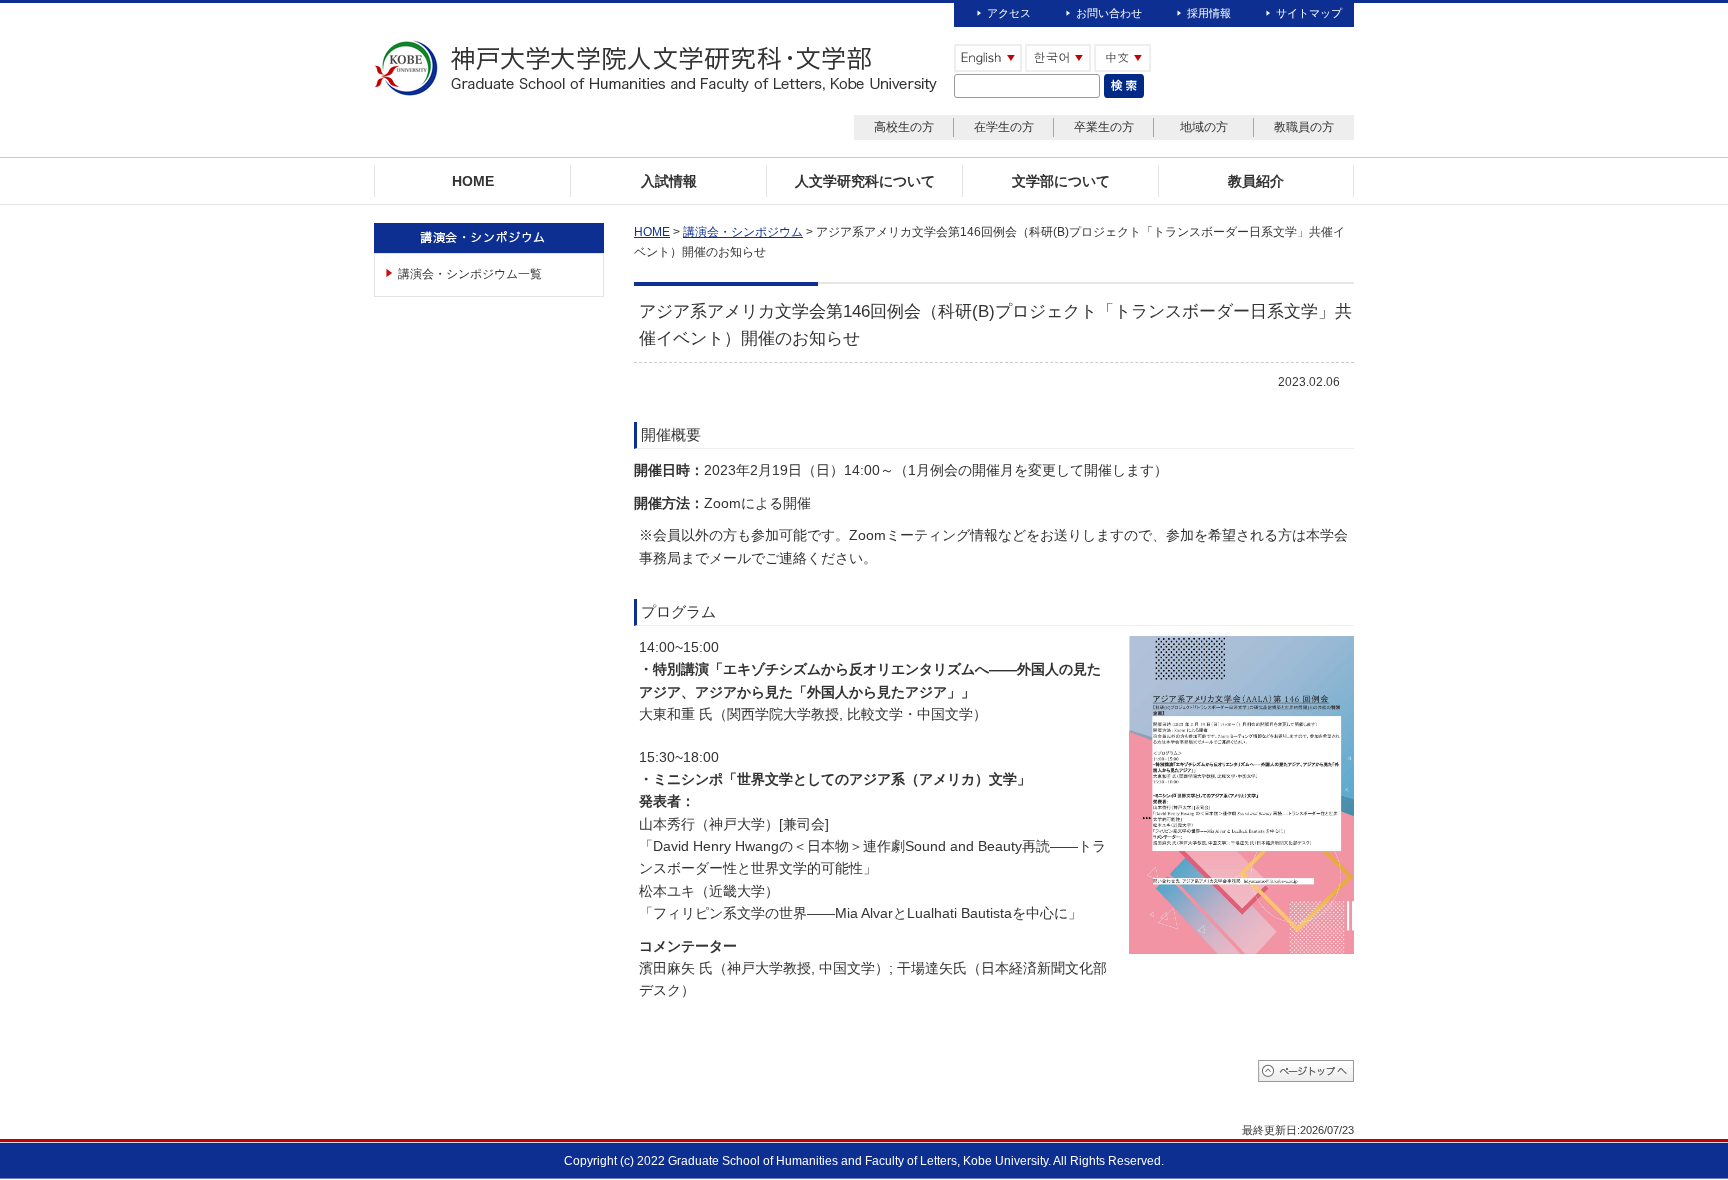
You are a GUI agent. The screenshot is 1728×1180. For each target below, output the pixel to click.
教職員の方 (1304, 127)
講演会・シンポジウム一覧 (470, 274)
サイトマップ (1309, 13)
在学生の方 (1004, 127)
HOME (652, 232)
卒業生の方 (1104, 127)
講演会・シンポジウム (743, 232)
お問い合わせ (1109, 13)
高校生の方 (904, 127)
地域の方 (1204, 127)
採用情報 (1209, 13)
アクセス (1009, 13)
